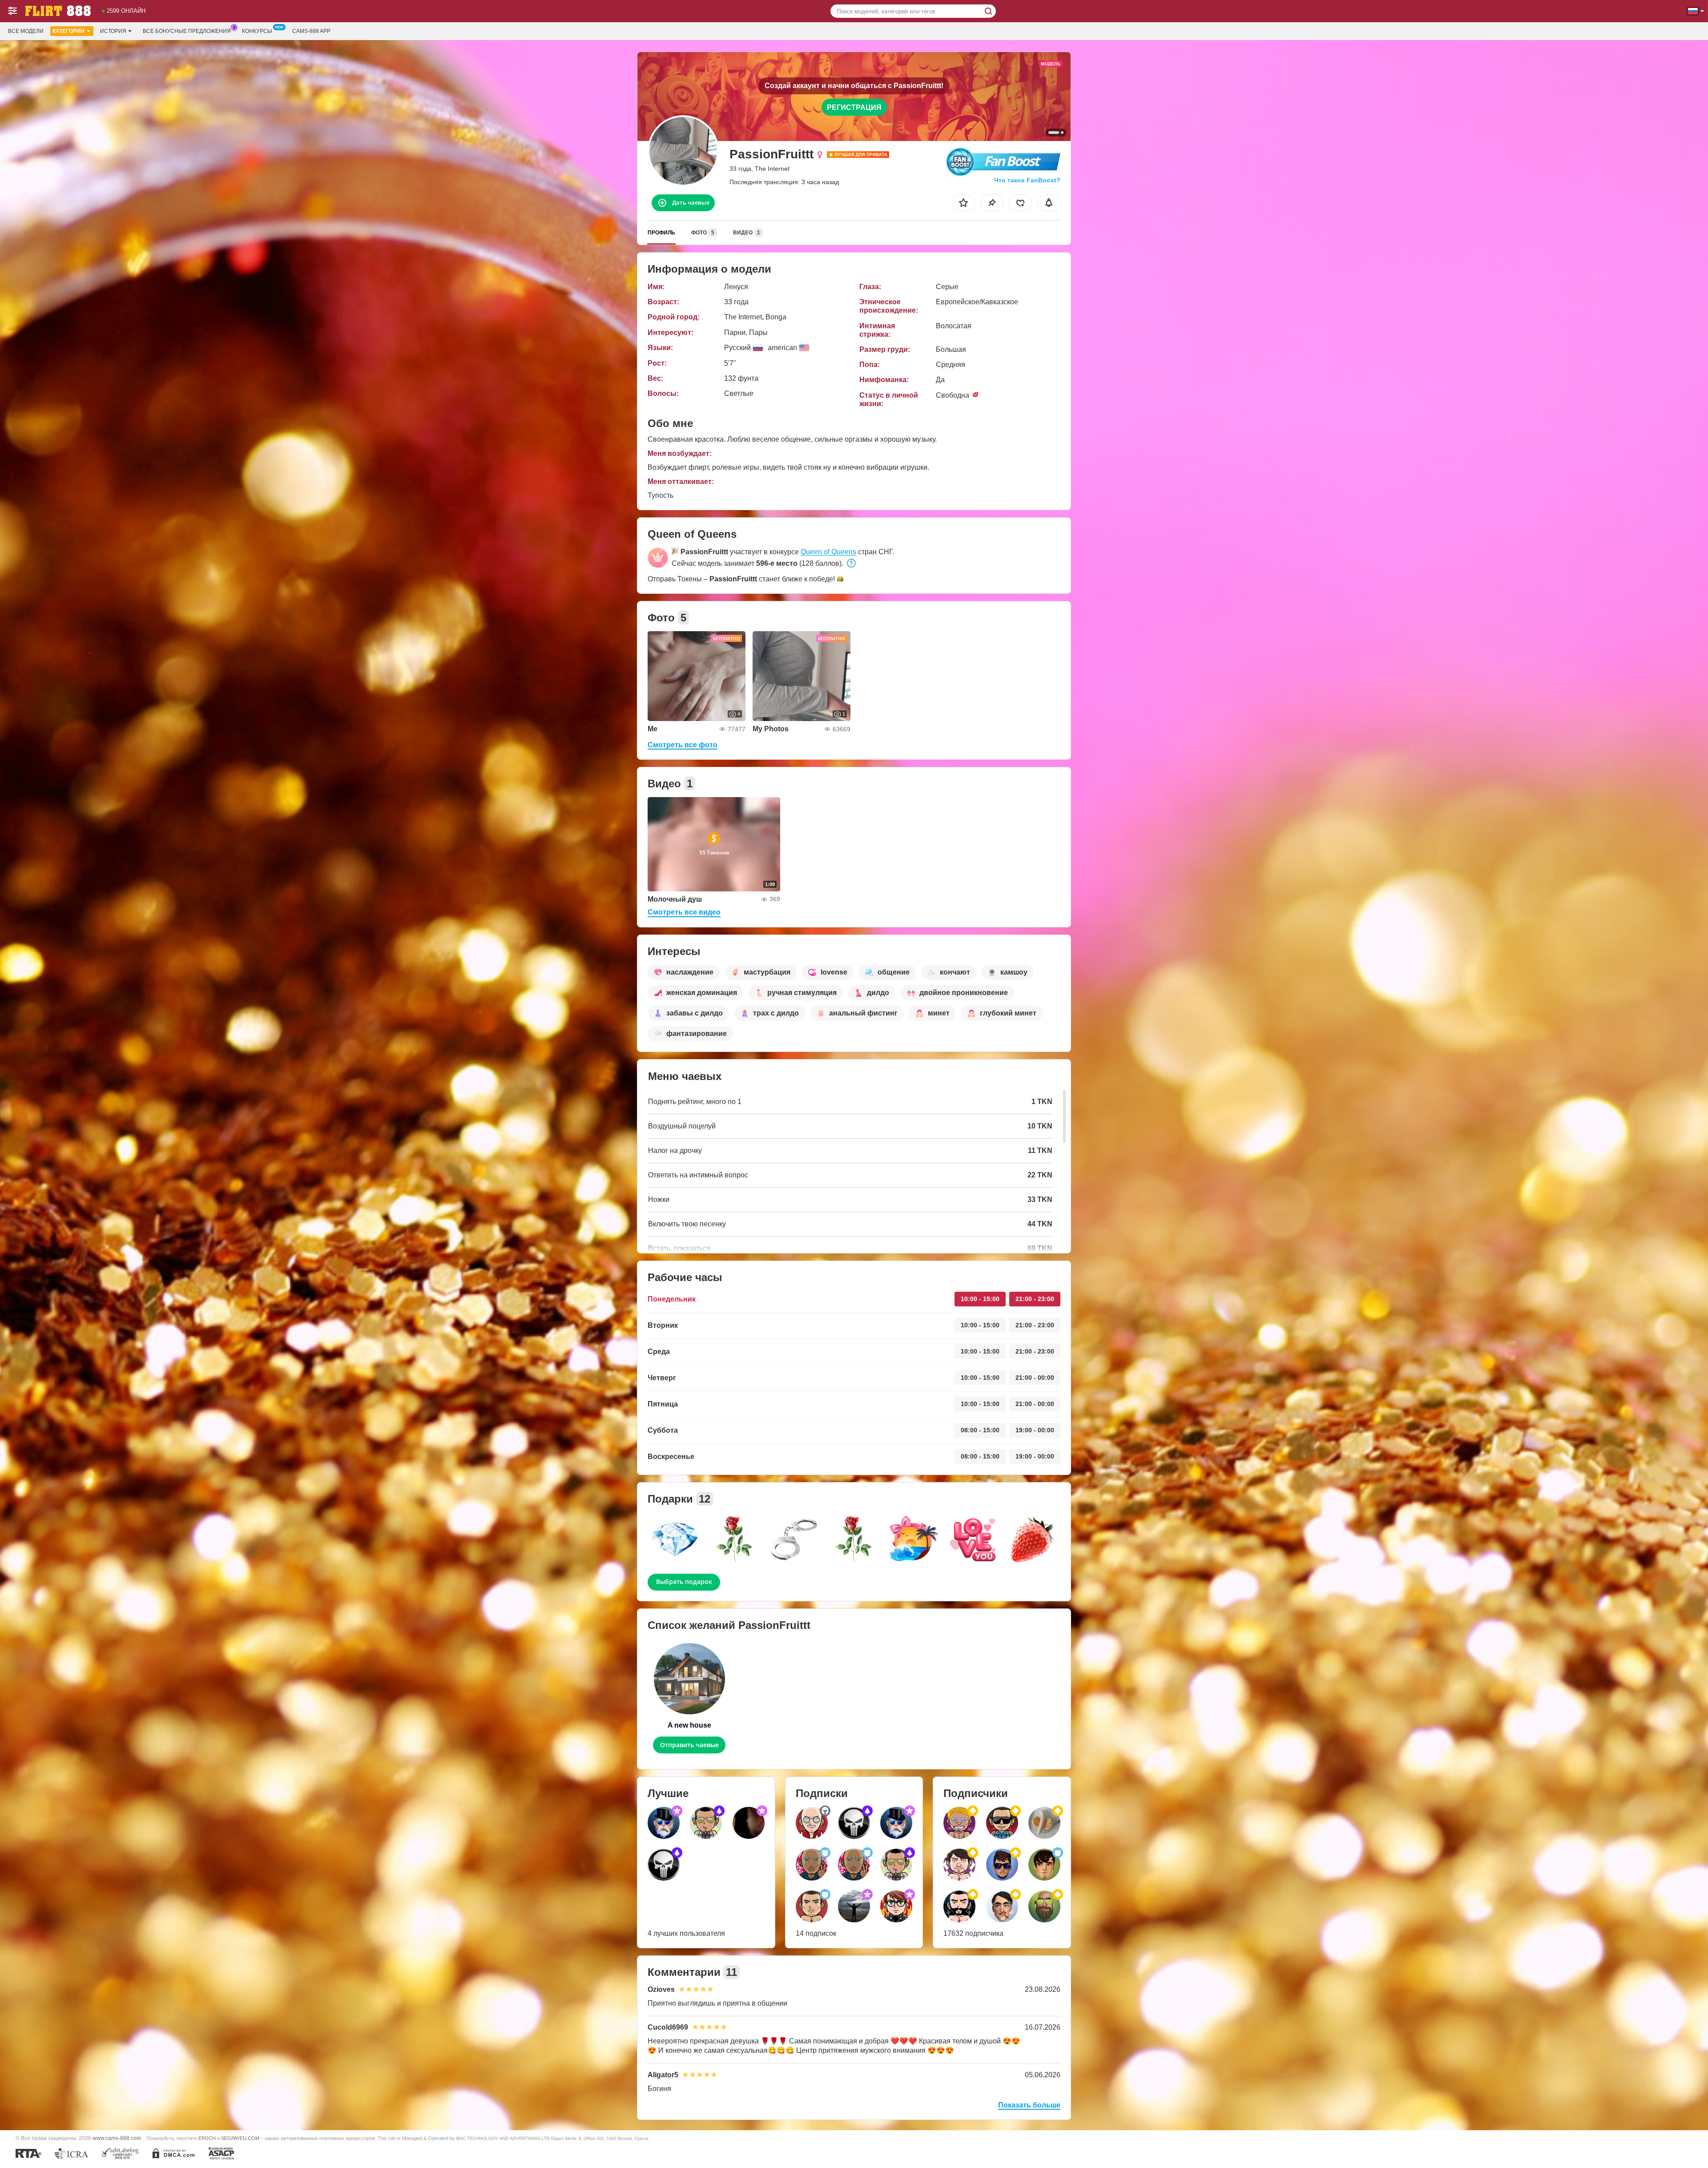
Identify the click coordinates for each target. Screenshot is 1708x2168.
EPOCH (207, 2138)
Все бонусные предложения (187, 31)
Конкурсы (257, 31)
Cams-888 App (311, 31)
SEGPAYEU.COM (240, 2138)
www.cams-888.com (117, 2138)
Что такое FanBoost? (1027, 180)
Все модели (26, 31)
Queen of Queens (828, 552)
